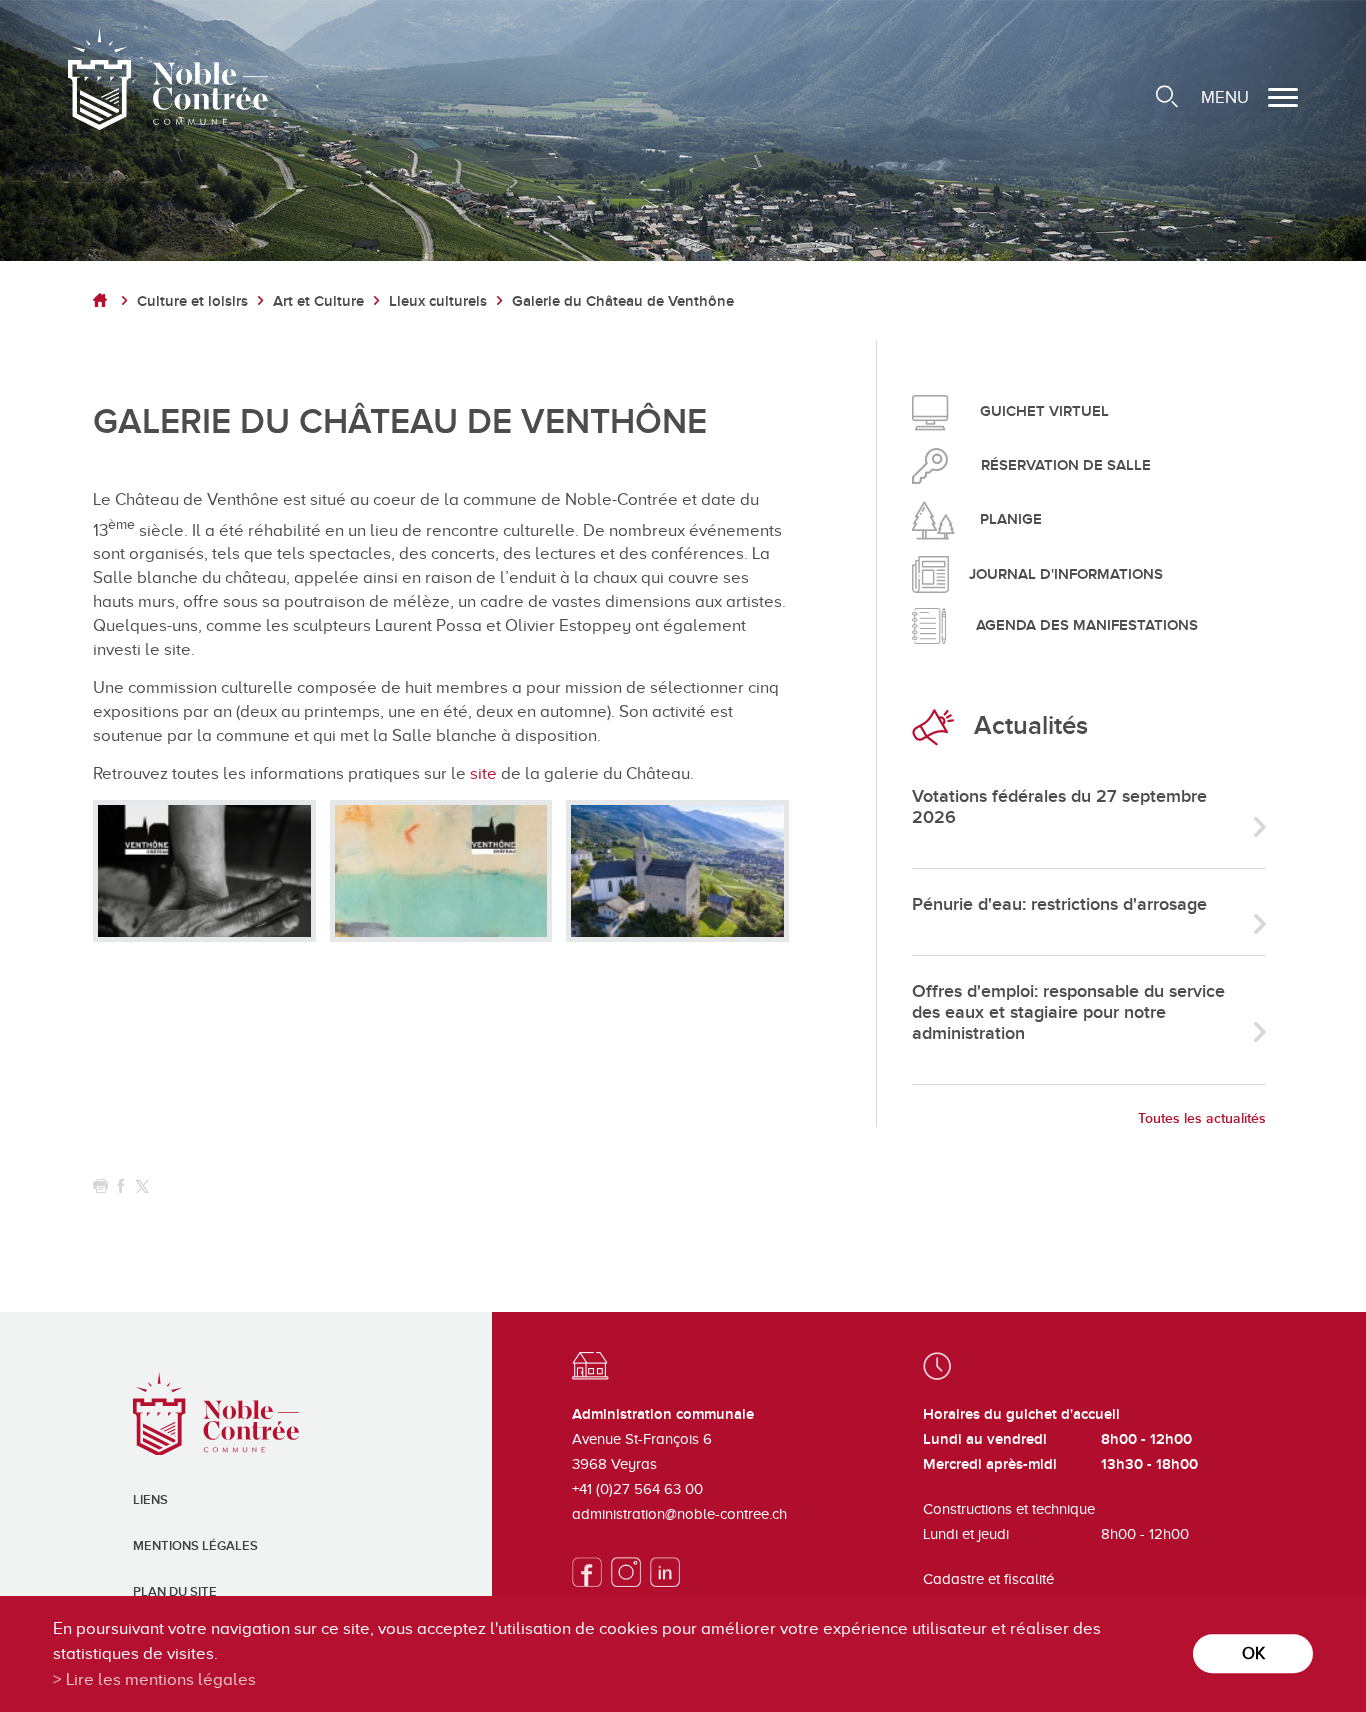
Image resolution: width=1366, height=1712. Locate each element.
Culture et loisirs (192, 301)
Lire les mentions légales (161, 1679)
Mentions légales (195, 1546)
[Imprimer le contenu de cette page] (100, 1186)
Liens (150, 1500)
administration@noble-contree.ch (679, 1514)
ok (1253, 1653)
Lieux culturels (438, 301)
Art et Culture (318, 301)
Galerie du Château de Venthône (623, 301)
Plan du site (175, 1592)
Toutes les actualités (1202, 1118)
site (485, 773)
